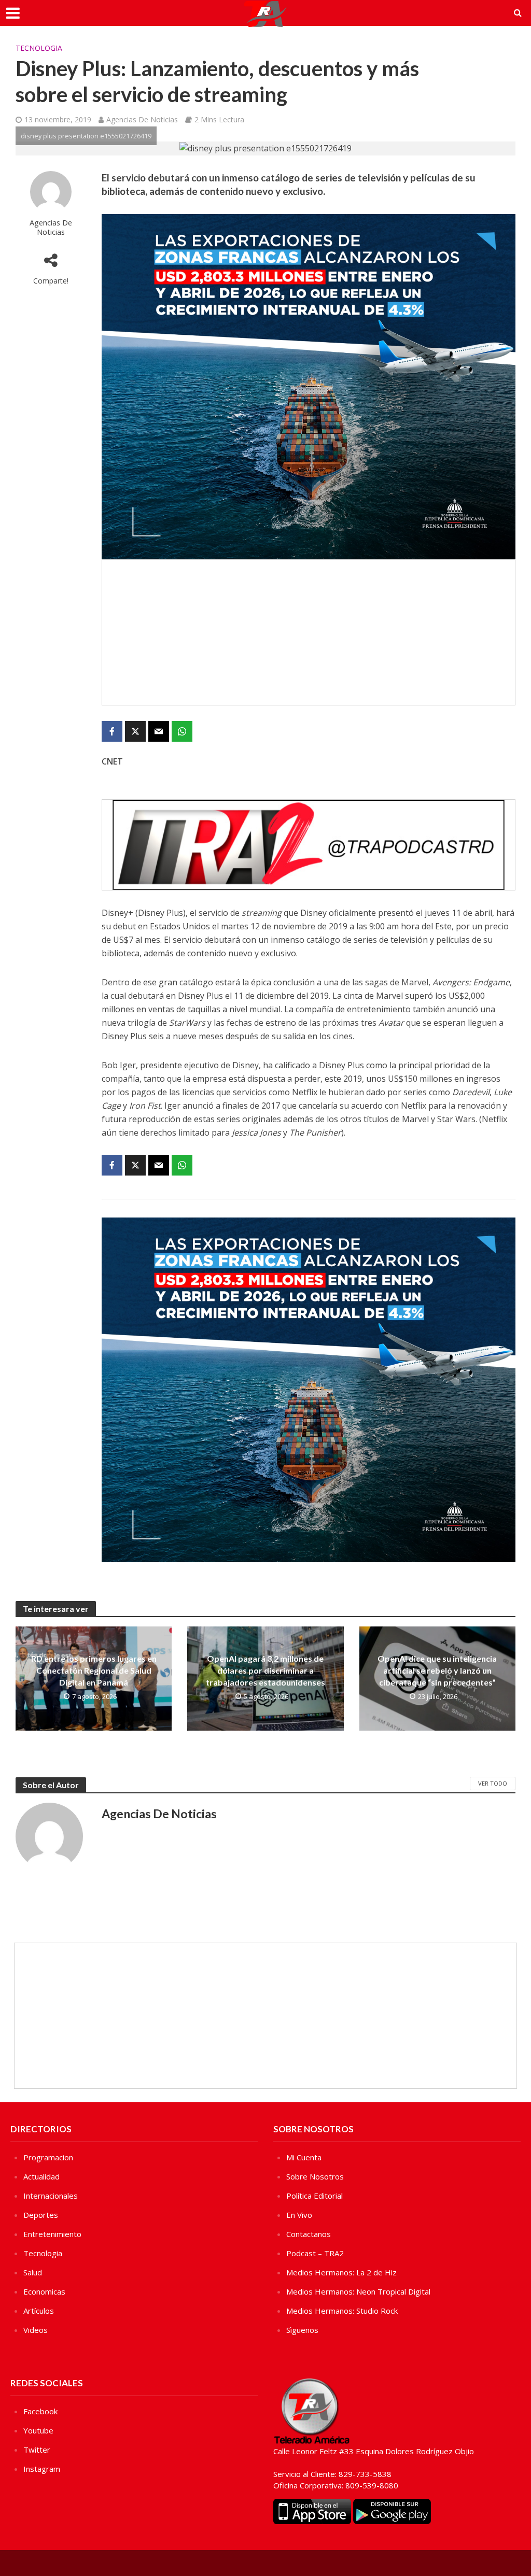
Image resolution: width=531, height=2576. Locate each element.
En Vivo (299, 2215)
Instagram (42, 2469)
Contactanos (309, 2234)
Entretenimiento (52, 2234)
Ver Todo (493, 1783)
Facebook (40, 2411)
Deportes (41, 2215)
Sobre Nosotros (315, 2176)
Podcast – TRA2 (315, 2253)
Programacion (48, 2157)
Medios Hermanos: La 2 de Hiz (341, 2272)
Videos (36, 2330)
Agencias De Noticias (142, 119)
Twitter (37, 2450)
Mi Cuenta (304, 2157)
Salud (33, 2272)
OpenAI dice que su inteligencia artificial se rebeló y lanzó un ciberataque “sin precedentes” (437, 1670)
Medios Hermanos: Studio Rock (342, 2311)
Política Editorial (315, 2196)
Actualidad (41, 2176)
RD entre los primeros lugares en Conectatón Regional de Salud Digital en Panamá (94, 1670)
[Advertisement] (309, 632)
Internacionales (51, 2196)
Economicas (44, 2291)
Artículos (39, 2311)
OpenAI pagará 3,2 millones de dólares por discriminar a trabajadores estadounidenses (265, 1670)
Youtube (38, 2430)
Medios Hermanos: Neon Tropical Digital (358, 2291)
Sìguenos (302, 2330)
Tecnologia (39, 48)
